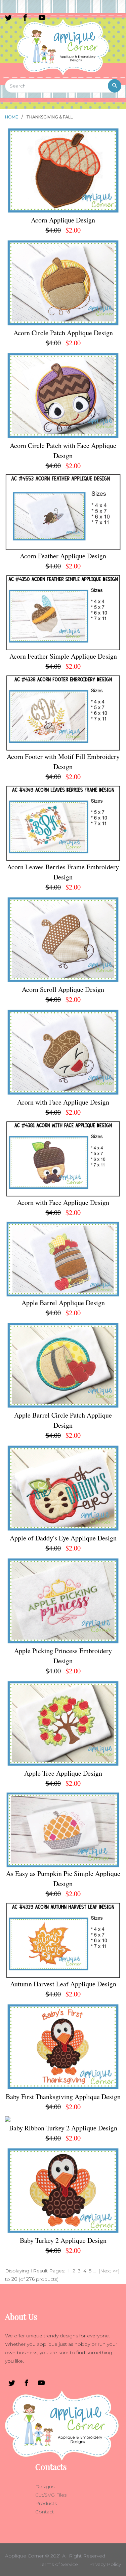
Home (12, 117)
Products (46, 2503)
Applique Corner (24, 2556)
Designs (45, 2486)
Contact (45, 2512)
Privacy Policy (105, 2564)
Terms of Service (59, 2564)
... (94, 2271)
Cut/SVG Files (51, 2495)
